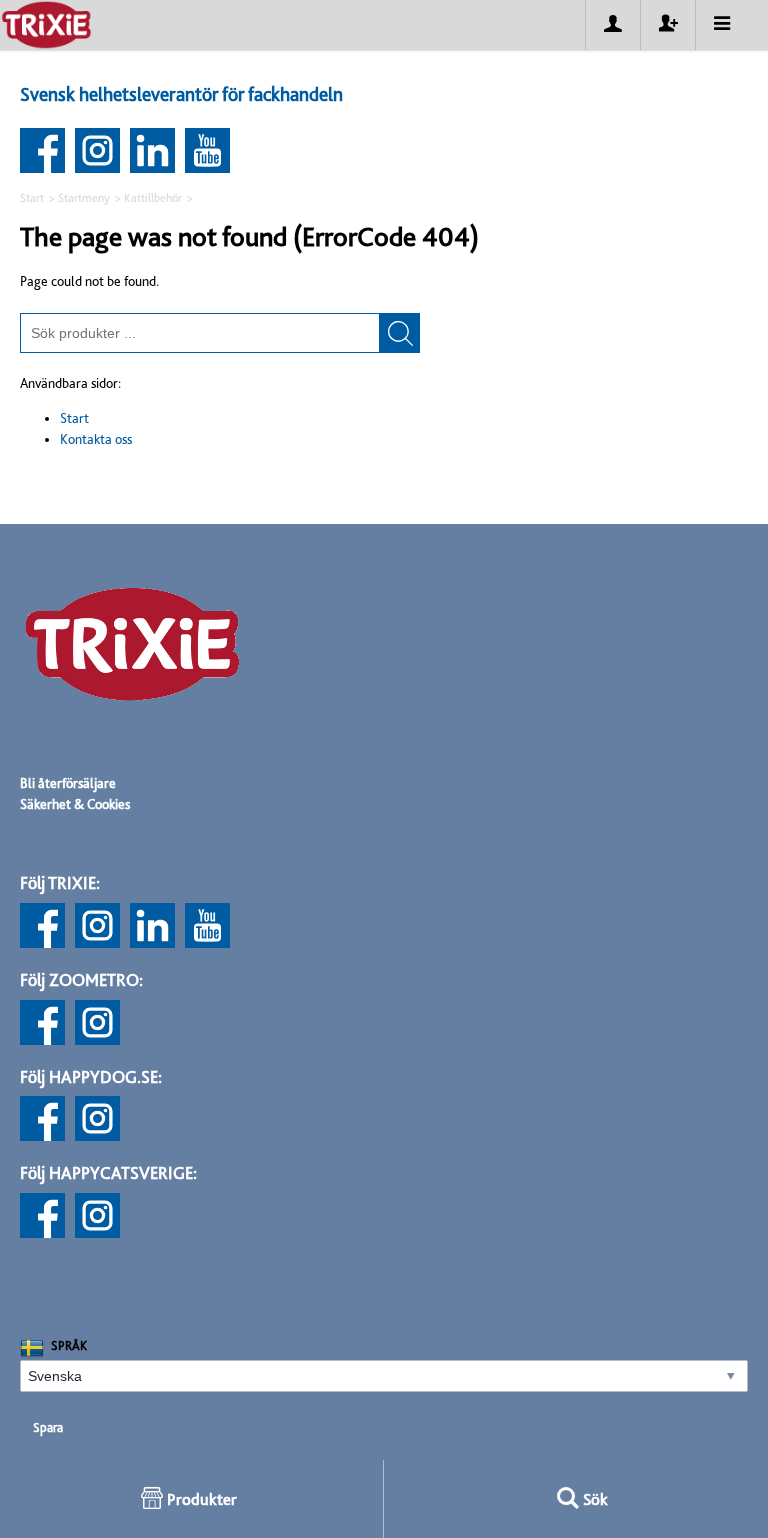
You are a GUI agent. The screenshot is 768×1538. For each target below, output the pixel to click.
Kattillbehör (153, 198)
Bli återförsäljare (68, 783)
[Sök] (400, 333)
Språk (69, 1345)
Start (32, 198)
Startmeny (84, 198)
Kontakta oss (96, 439)
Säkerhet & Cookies (75, 804)
